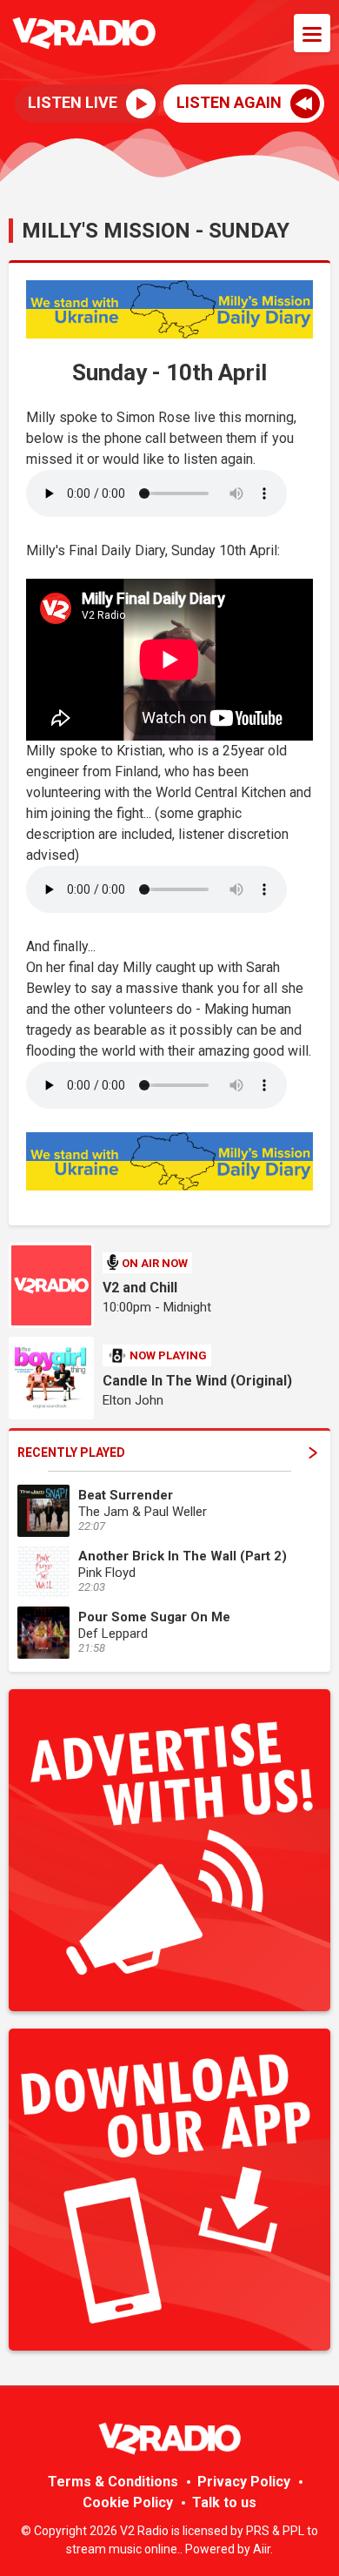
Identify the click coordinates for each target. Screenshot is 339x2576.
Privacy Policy (244, 2482)
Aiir (262, 2549)
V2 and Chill (140, 1288)
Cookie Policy (128, 2502)
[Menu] (312, 33)
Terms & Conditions (113, 2482)
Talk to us (224, 2502)
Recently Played (71, 1452)
